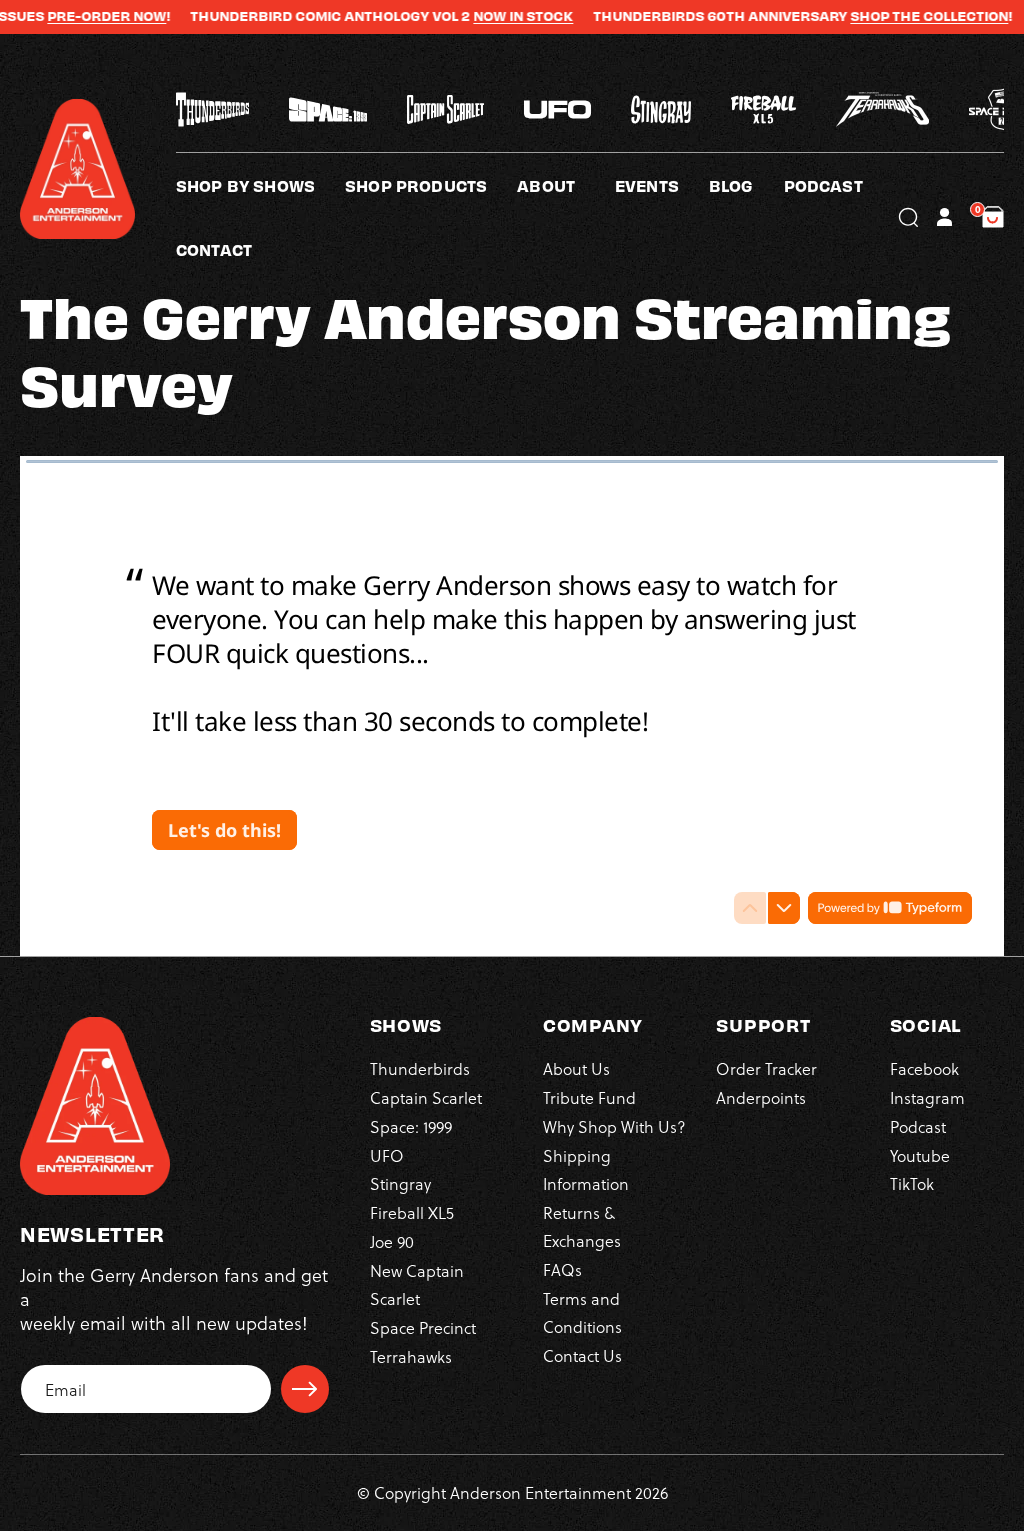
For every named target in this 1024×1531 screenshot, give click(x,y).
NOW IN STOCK (498, 16)
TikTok (912, 1183)
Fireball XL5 (412, 1212)
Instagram (927, 1097)
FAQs (562, 1269)
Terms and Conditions (582, 1312)
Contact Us (582, 1355)
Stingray (400, 1183)
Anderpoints (761, 1097)
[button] (566, 185)
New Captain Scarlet (417, 1284)
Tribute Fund (589, 1097)
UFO (387, 1155)
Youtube (920, 1155)
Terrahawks (411, 1356)
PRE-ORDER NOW (81, 16)
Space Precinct (423, 1327)
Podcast (918, 1126)
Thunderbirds (420, 1068)
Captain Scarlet (426, 1097)
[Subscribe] (305, 1389)
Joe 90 (392, 1241)
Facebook (924, 1068)
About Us (576, 1068)
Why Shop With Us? (614, 1126)
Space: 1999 (411, 1126)
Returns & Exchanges (582, 1226)
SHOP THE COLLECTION (904, 16)
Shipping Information (586, 1169)
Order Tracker (766, 1068)
